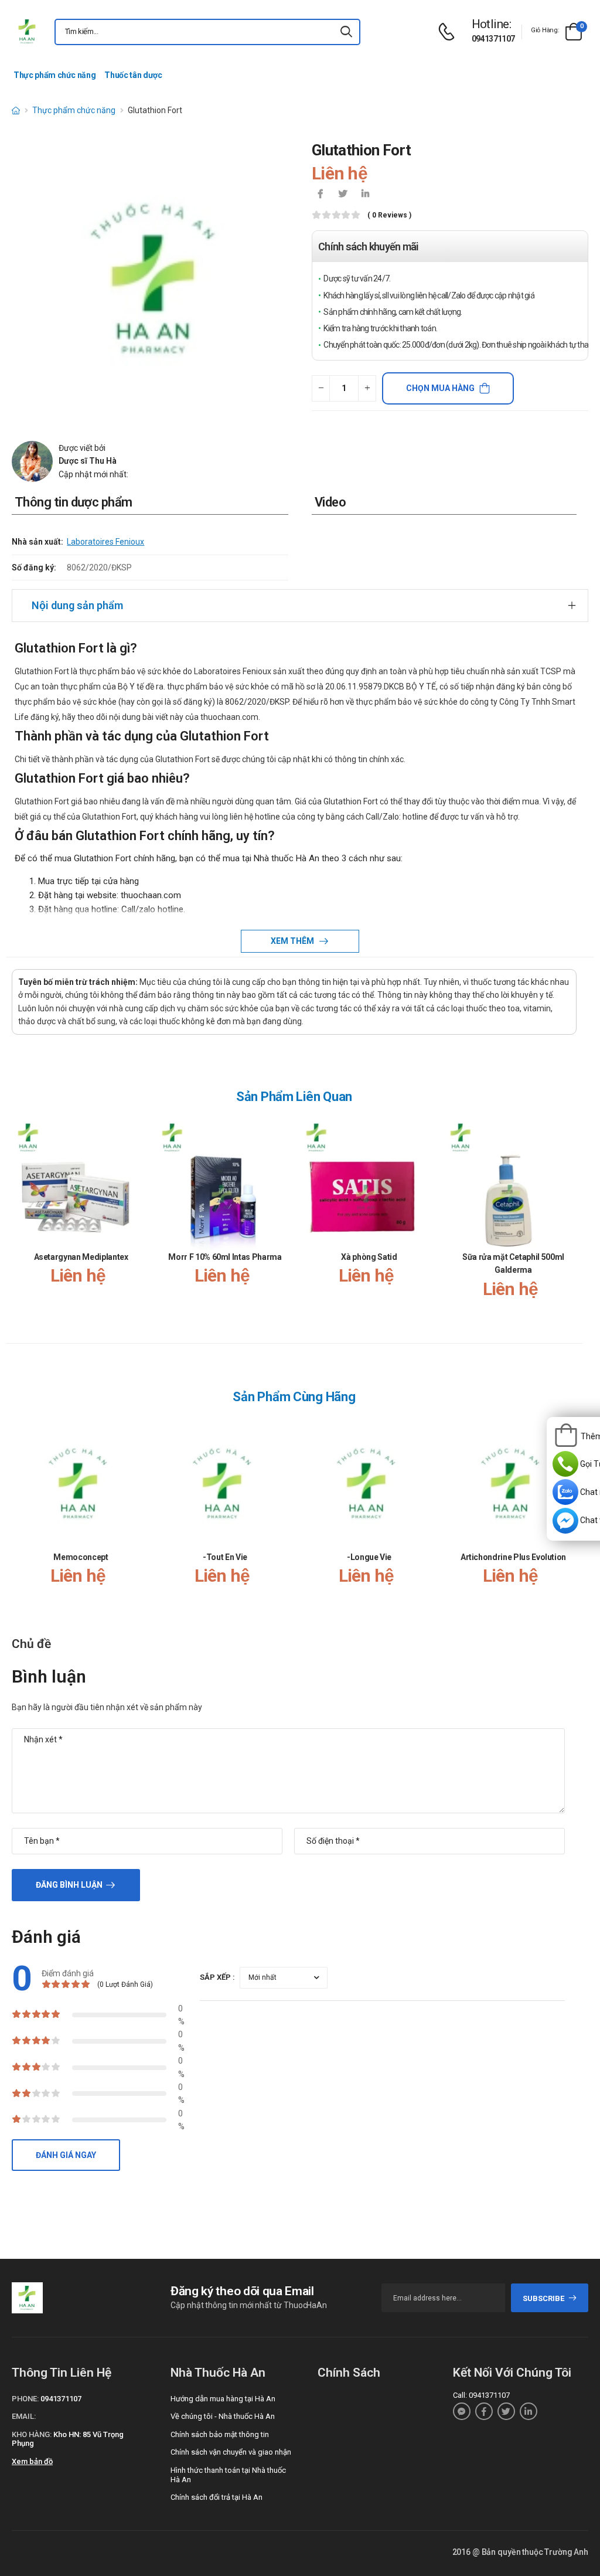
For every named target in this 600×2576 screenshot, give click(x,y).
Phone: (25, 2399)
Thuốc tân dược (133, 75)
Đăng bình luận (69, 1885)
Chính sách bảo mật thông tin (220, 2434)
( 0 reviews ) (389, 215)
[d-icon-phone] (449, 32)
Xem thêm (293, 941)
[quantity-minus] (321, 388)
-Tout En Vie (225, 1557)
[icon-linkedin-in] (365, 195)
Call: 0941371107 (481, 2395)
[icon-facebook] (321, 195)
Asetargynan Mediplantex (81, 1257)
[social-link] (462, 2411)
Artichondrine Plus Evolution (513, 1557)
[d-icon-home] (16, 110)
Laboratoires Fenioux (105, 542)
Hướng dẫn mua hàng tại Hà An (223, 2399)
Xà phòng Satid (369, 1257)
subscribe (543, 2298)
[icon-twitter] (343, 195)
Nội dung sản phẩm (77, 605)
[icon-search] (346, 32)
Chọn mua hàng (440, 388)
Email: (24, 2416)
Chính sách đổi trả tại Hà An (217, 2497)
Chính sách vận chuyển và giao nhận (231, 2452)
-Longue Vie (369, 1557)
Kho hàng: (32, 2434)
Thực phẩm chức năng (54, 75)
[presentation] (570, 1220)
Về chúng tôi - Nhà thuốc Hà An (223, 2416)
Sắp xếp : (217, 1977)
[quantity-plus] (367, 388)
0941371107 (493, 39)
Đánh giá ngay (66, 2155)
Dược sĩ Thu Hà (88, 461)
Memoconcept (81, 1557)
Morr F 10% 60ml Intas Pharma (225, 1257)
